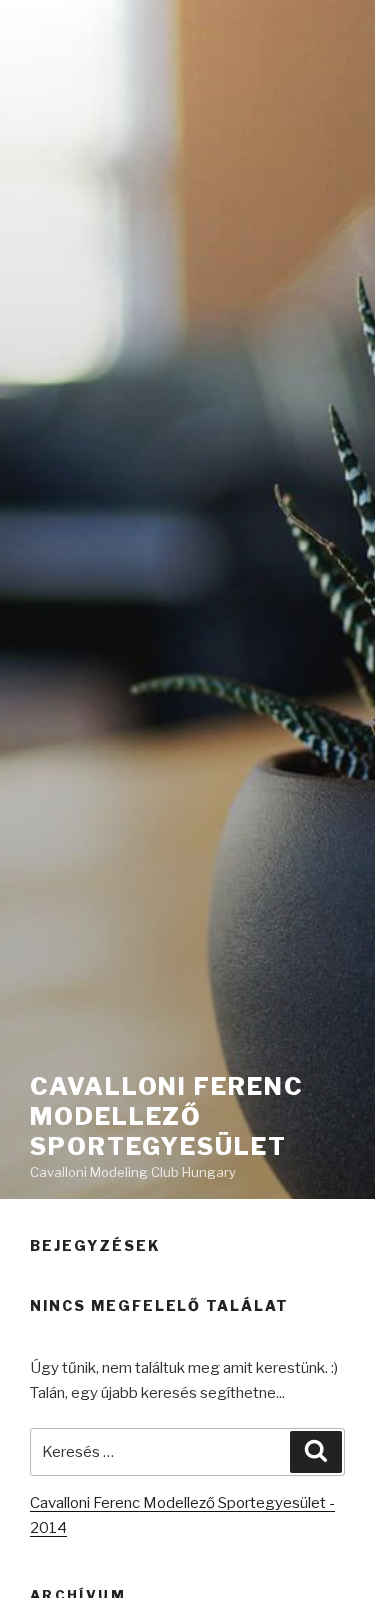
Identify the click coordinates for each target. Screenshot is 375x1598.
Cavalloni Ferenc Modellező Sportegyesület (167, 1116)
